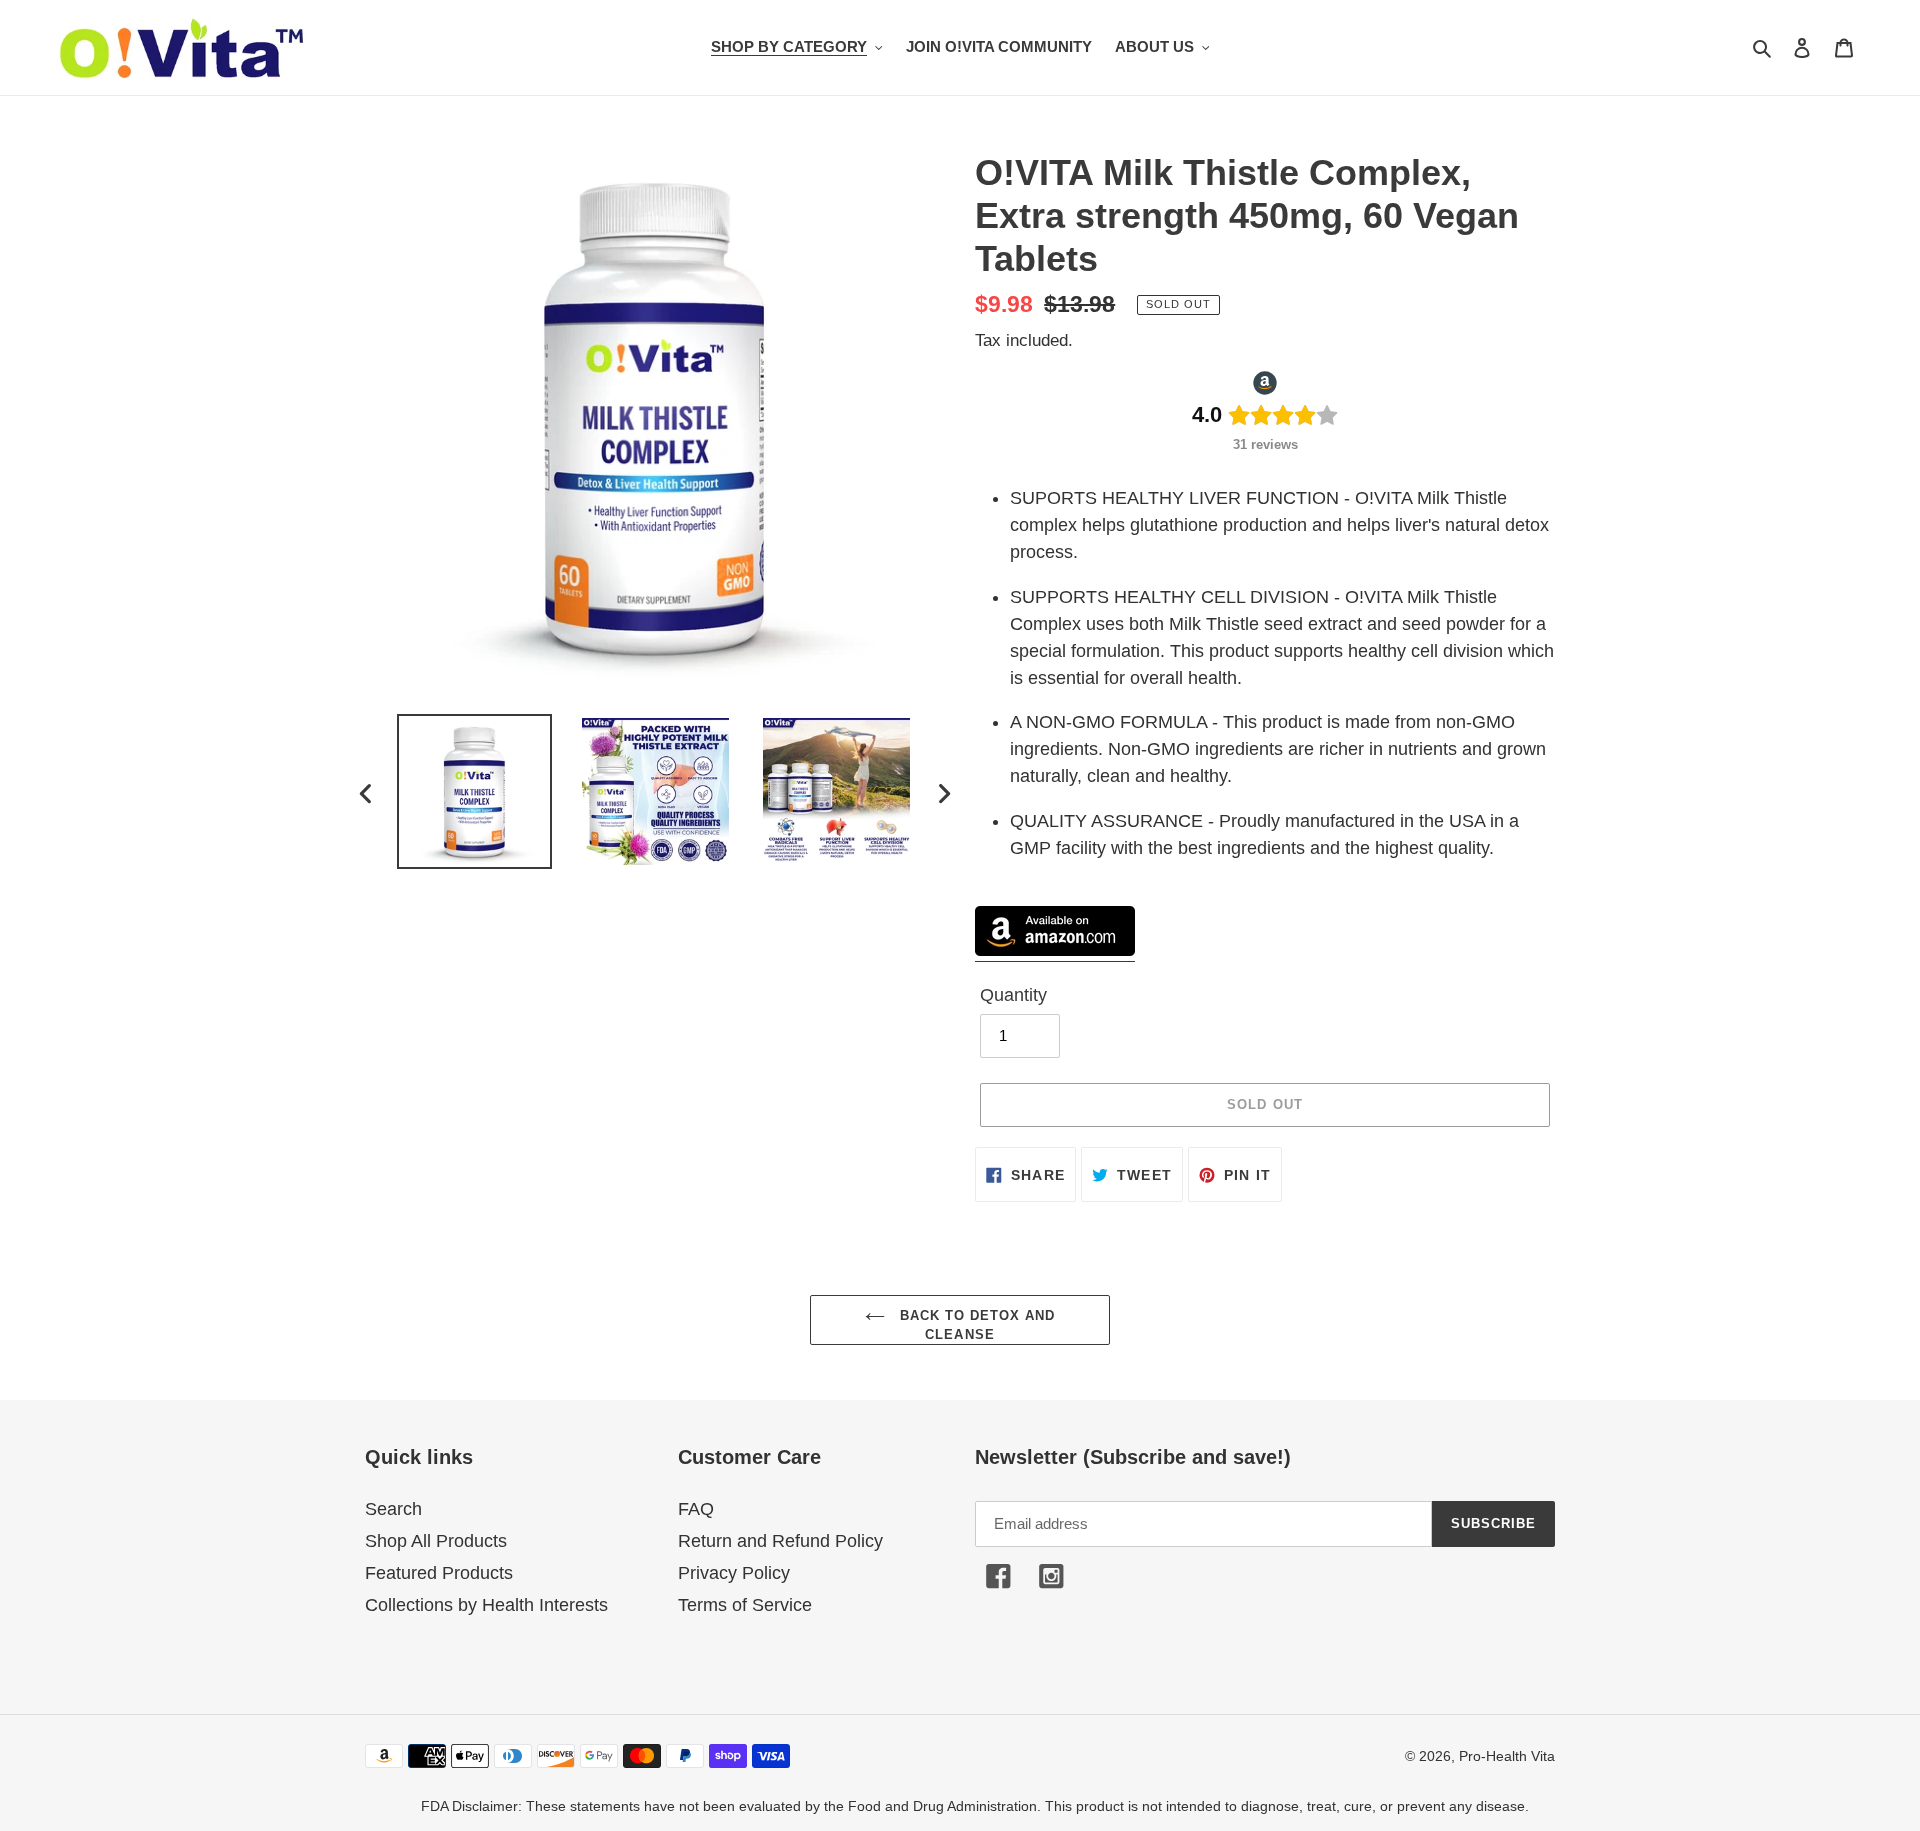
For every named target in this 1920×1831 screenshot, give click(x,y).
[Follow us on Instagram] (1052, 1578)
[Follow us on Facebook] (999, 1578)
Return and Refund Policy (780, 1541)
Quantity (1013, 995)
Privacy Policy (734, 1573)
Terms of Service (745, 1605)
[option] (474, 791)
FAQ (696, 1509)
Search (393, 1509)
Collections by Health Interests (486, 1605)
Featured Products (439, 1573)
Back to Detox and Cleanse (975, 1325)
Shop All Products (436, 1541)
